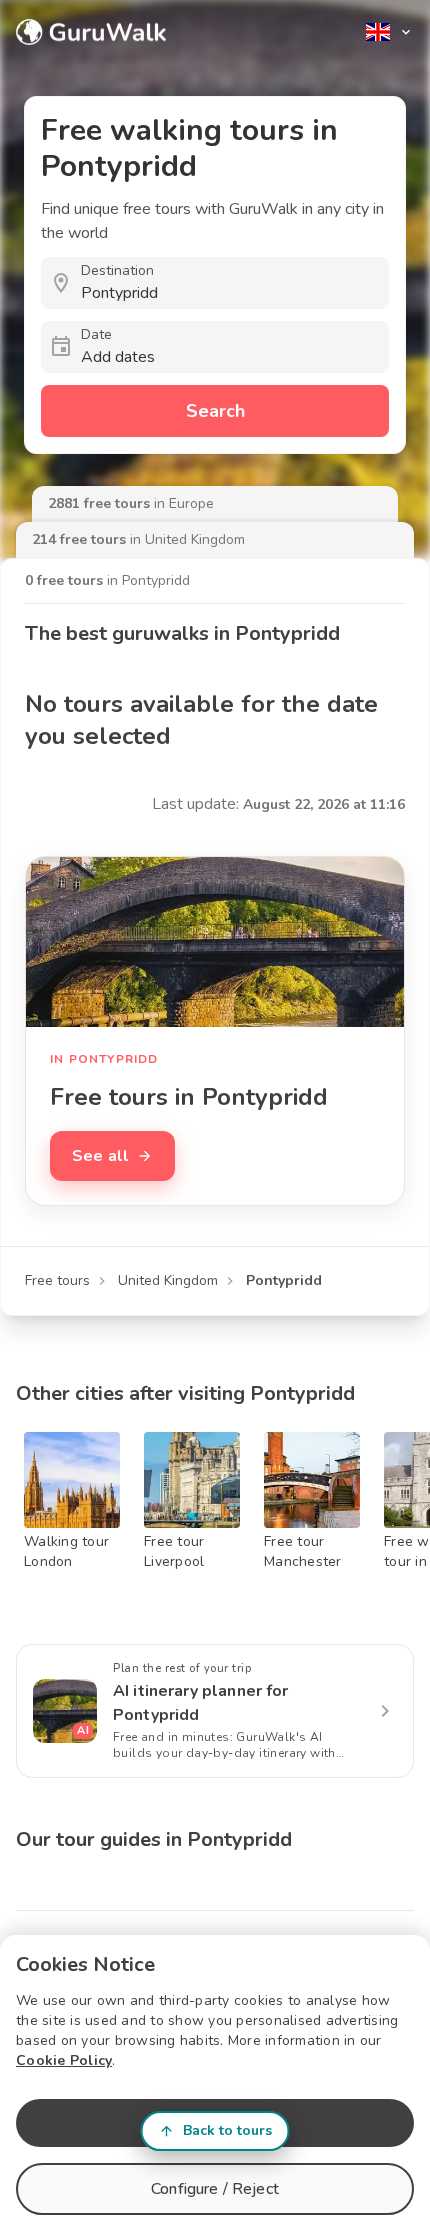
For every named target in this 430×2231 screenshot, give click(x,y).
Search (215, 411)
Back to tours (227, 2130)
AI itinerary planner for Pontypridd (201, 1703)
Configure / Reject (215, 2189)
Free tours (57, 1280)
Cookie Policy (64, 2060)
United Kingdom (168, 1280)
